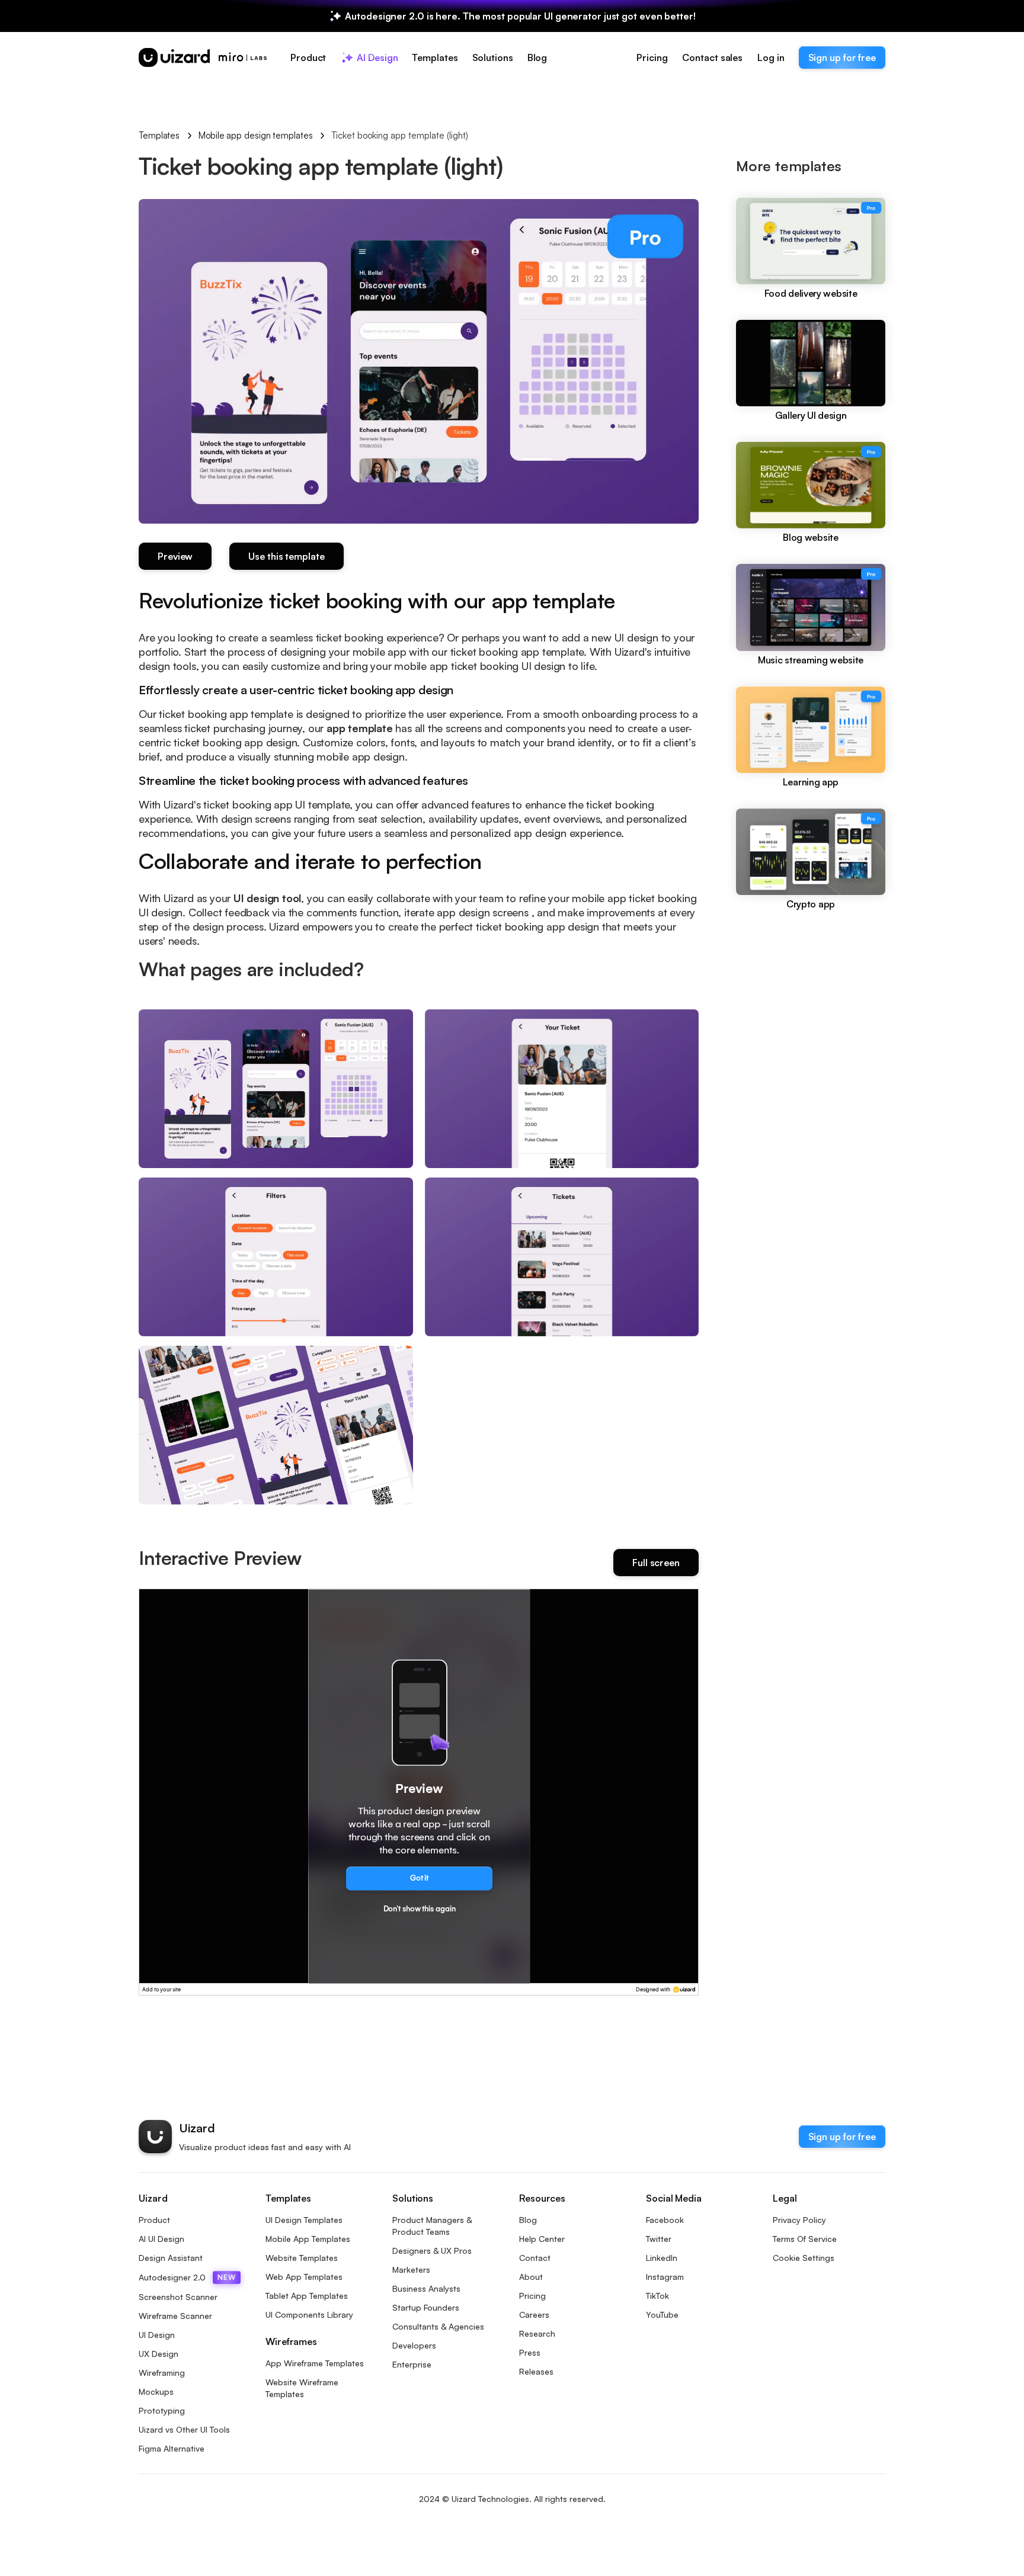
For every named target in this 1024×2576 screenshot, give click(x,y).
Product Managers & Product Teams (432, 2226)
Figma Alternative (172, 2448)
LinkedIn (662, 2258)
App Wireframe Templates (315, 2363)
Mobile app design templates (255, 135)
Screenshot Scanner (178, 2297)
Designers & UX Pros (432, 2251)
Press (530, 2352)
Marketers (411, 2269)
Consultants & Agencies (438, 2326)
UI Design (157, 2335)
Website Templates (302, 2258)
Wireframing (162, 2373)
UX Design (159, 2354)
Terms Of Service (805, 2239)
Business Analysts (426, 2288)
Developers (414, 2345)
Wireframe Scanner (175, 2316)
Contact (535, 2258)
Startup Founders (426, 2307)
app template (360, 728)
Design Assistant (171, 2258)
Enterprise (412, 2364)
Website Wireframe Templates (302, 2388)
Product (154, 2220)
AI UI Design (161, 2239)
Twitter (659, 2239)
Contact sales (712, 57)
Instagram (665, 2277)
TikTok (657, 2296)
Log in (771, 57)
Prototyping (162, 2410)
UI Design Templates (304, 2220)
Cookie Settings (804, 2258)
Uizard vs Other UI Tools (184, 2429)
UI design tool (267, 898)
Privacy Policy (799, 2220)
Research (537, 2333)
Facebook (665, 2220)
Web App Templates (304, 2277)
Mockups (156, 2391)
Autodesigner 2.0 (187, 2277)
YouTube (662, 2314)
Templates (159, 135)
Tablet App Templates (307, 2296)
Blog (528, 2220)
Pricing (652, 57)
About (531, 2277)
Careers (534, 2314)
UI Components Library (309, 2314)
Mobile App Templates (308, 2239)
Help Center (542, 2239)
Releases (536, 2371)
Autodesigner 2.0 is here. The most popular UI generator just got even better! (520, 16)
